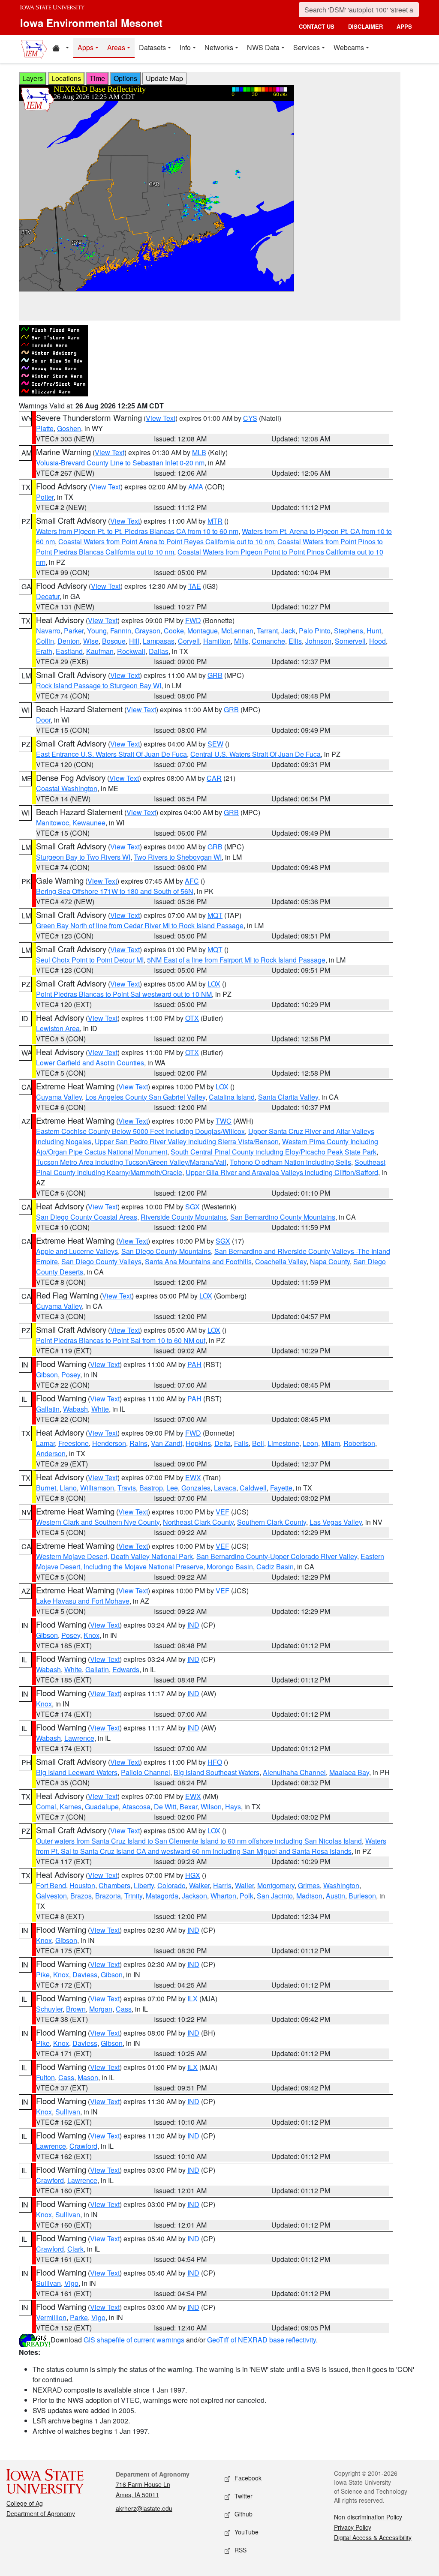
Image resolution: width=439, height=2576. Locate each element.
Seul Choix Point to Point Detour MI (90, 960)
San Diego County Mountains (166, 1251)
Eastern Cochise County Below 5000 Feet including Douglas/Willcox (140, 1131)
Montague (203, 631)
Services (307, 47)
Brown (76, 2009)
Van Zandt (167, 1443)
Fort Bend (51, 1885)
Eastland (69, 651)
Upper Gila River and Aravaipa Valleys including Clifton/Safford (282, 1172)
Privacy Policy (353, 2527)
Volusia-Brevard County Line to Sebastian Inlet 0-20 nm (120, 463)
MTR (215, 521)
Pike (43, 1975)
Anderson (51, 1453)
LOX (214, 984)
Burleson (362, 1896)
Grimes (309, 1885)
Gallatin (48, 1409)
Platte (45, 428)
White (100, 1409)
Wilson (211, 1807)
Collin (45, 641)
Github (243, 2514)
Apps (86, 47)
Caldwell (253, 1488)
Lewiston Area (58, 1028)
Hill (134, 641)
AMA (196, 487)
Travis (127, 1488)
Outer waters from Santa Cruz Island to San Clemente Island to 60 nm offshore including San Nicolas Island (199, 1841)
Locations (66, 78)
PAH (194, 1364)
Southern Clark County (272, 1522)
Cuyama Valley (59, 1097)
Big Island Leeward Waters (77, 1772)
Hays (233, 1807)
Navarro (48, 631)
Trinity (133, 1896)
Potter (45, 497)
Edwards (126, 1669)
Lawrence (79, 1738)
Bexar (188, 1807)
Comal (46, 1807)
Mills (241, 641)
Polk (247, 1896)
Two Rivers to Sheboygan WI (178, 857)
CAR (214, 778)
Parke (79, 2317)
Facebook (247, 2478)
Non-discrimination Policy (368, 2517)
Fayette (281, 1488)
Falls (241, 1443)
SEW (215, 744)
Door (43, 720)
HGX (193, 1875)
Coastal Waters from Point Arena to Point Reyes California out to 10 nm (166, 541)
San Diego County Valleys (101, 1261)
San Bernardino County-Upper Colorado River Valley (277, 1556)
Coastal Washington (67, 788)
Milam (331, 1443)
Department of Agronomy (41, 2513)
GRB (215, 675)
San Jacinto (275, 1896)
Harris (222, 1885)
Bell (258, 1443)
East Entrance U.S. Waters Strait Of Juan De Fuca (111, 754)
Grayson (147, 631)
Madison (309, 1896)
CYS (250, 418)
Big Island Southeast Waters (216, 1772)
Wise (91, 641)
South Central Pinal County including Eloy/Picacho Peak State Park (274, 1152)
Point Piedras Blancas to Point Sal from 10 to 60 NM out (121, 1340)
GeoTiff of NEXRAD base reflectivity (262, 2340)
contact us (317, 26)
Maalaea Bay (349, 1772)
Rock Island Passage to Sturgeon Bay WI (99, 685)
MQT (215, 915)
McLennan (237, 631)
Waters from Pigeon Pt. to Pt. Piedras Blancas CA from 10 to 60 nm (137, 531)
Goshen (69, 428)
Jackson (194, 1896)
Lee (172, 1488)
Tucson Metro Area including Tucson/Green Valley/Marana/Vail (131, 1162)
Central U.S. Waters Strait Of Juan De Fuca (256, 754)
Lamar (45, 1443)
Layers (33, 78)
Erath (44, 651)
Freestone (74, 1443)
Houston (82, 1885)
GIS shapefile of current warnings (134, 2340)
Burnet (46, 1488)
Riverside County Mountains (184, 1217)
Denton (69, 641)
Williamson (97, 1488)
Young (97, 631)
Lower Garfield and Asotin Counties (90, 1063)
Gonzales (196, 1488)
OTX (192, 1018)
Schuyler (49, 2009)
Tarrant (267, 631)
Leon (310, 1443)
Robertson (359, 1443)
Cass (124, 2009)
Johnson (318, 641)
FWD (193, 620)
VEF (223, 1512)
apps (404, 26)
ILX (192, 1999)
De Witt (165, 1807)
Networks (219, 47)
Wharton (223, 1896)
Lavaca (225, 1488)
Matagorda (162, 1896)
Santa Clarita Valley (288, 1097)
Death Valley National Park (152, 1556)
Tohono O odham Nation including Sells (290, 1162)
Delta (223, 1443)
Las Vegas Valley (336, 1522)
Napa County (330, 1261)
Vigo (71, 2283)
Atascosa (136, 1807)
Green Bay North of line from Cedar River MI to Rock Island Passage (140, 925)
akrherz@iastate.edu (144, 2508)
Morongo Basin (230, 1567)
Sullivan (68, 2112)
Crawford (83, 2146)
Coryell (189, 641)
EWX (193, 1477)
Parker (74, 631)
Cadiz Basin (275, 1567)
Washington (341, 1885)
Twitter (243, 2496)
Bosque (114, 641)
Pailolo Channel (146, 1772)
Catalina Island (232, 1097)
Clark (75, 2249)
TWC (224, 1121)
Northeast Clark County (198, 1522)
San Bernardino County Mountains (283, 1217)
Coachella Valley (281, 1261)
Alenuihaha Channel (294, 1772)
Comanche (268, 641)
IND (193, 1625)
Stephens (349, 631)
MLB (199, 452)
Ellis (295, 641)
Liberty (144, 1885)
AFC (192, 881)
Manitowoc (53, 823)
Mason (88, 2077)
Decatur (48, 596)
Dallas (159, 651)
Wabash (75, 1409)
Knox (92, 1635)
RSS (240, 2550)
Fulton (45, 2077)
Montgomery (276, 1885)
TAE (195, 586)
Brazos (81, 1896)
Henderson (109, 1443)
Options (125, 78)
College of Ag (25, 2503)
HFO (215, 1762)
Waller (244, 1885)
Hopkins (198, 1443)
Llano (68, 1488)
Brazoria (108, 1896)
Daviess (85, 1975)
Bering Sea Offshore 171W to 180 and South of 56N (115, 891)
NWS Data (263, 47)
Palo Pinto (315, 631)
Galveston (51, 1896)
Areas (116, 47)
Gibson (47, 1375)
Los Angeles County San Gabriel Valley (145, 1097)
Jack (288, 631)
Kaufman (100, 651)
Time (97, 78)
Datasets (152, 47)
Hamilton (217, 641)
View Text (161, 418)
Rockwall (131, 651)
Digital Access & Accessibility (373, 2537)
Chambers (114, 1885)
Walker (199, 1885)
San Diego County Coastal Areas (87, 1217)
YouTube (246, 2532)
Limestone (283, 1443)
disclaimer (365, 26)
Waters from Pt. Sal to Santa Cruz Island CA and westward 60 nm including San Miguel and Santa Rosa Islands (211, 1846)
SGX (192, 1207)
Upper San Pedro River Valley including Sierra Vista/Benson (187, 1141)
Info (185, 47)
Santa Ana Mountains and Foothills (198, 1261)
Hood (377, 641)
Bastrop (151, 1488)
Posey (71, 1375)
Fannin (121, 631)
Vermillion (51, 2317)
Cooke (174, 631)
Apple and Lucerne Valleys (77, 1251)
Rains (138, 1443)
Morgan (101, 2009)
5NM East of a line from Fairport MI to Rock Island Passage (236, 960)
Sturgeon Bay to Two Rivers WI (83, 857)
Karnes (71, 1807)
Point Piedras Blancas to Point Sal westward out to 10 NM (124, 994)
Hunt (374, 631)
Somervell (350, 641)
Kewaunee (89, 823)
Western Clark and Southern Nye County (98, 1522)
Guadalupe (102, 1807)
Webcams (349, 47)
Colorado (171, 1885)
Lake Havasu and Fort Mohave (83, 1601)
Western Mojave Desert (72, 1556)
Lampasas (159, 641)
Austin (335, 1896)
